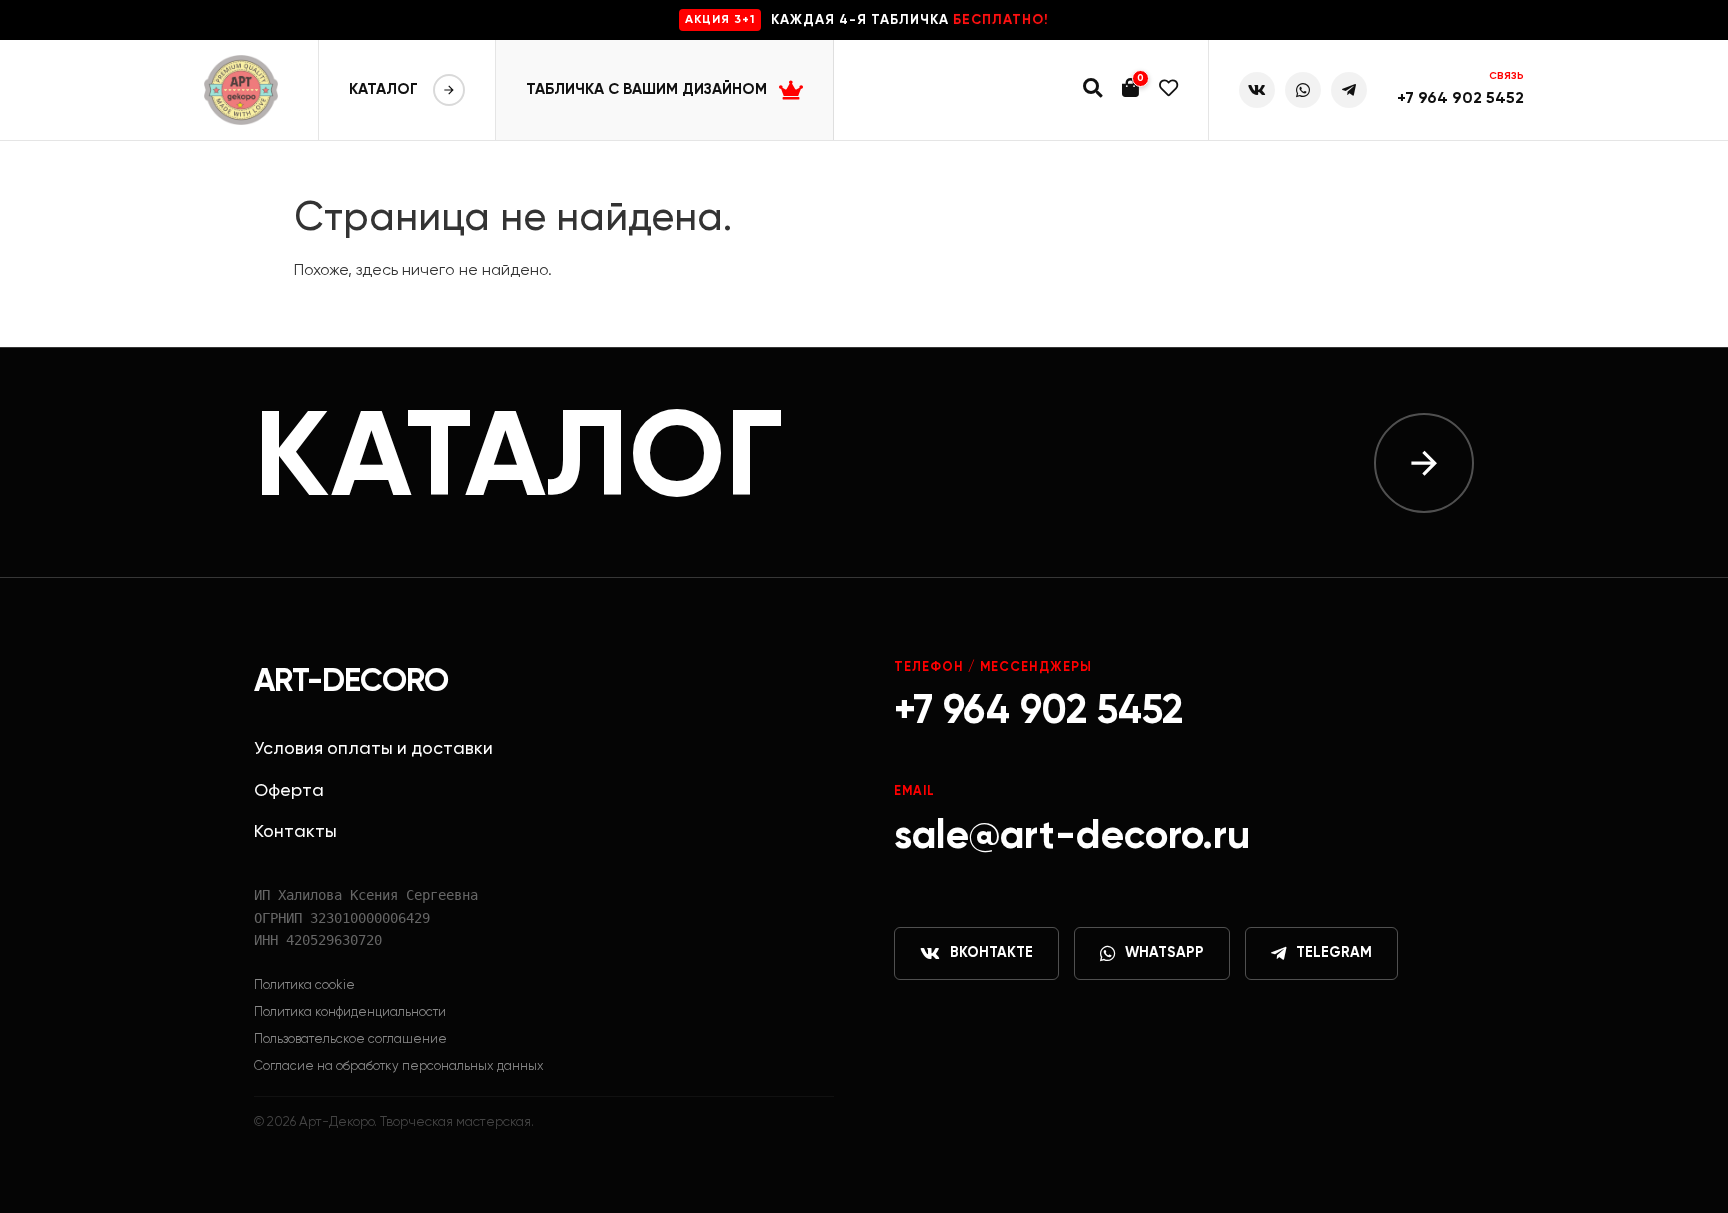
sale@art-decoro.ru (1072, 837)
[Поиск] (1092, 90)
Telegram (1334, 953)
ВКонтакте (991, 953)
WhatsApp (1164, 953)
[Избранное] (1168, 90)
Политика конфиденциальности (350, 1012)
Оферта (289, 791)
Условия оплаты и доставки (373, 749)
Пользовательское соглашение (350, 1039)
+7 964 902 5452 (1460, 99)
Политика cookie (304, 985)
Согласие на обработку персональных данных (399, 1066)
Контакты (295, 832)
